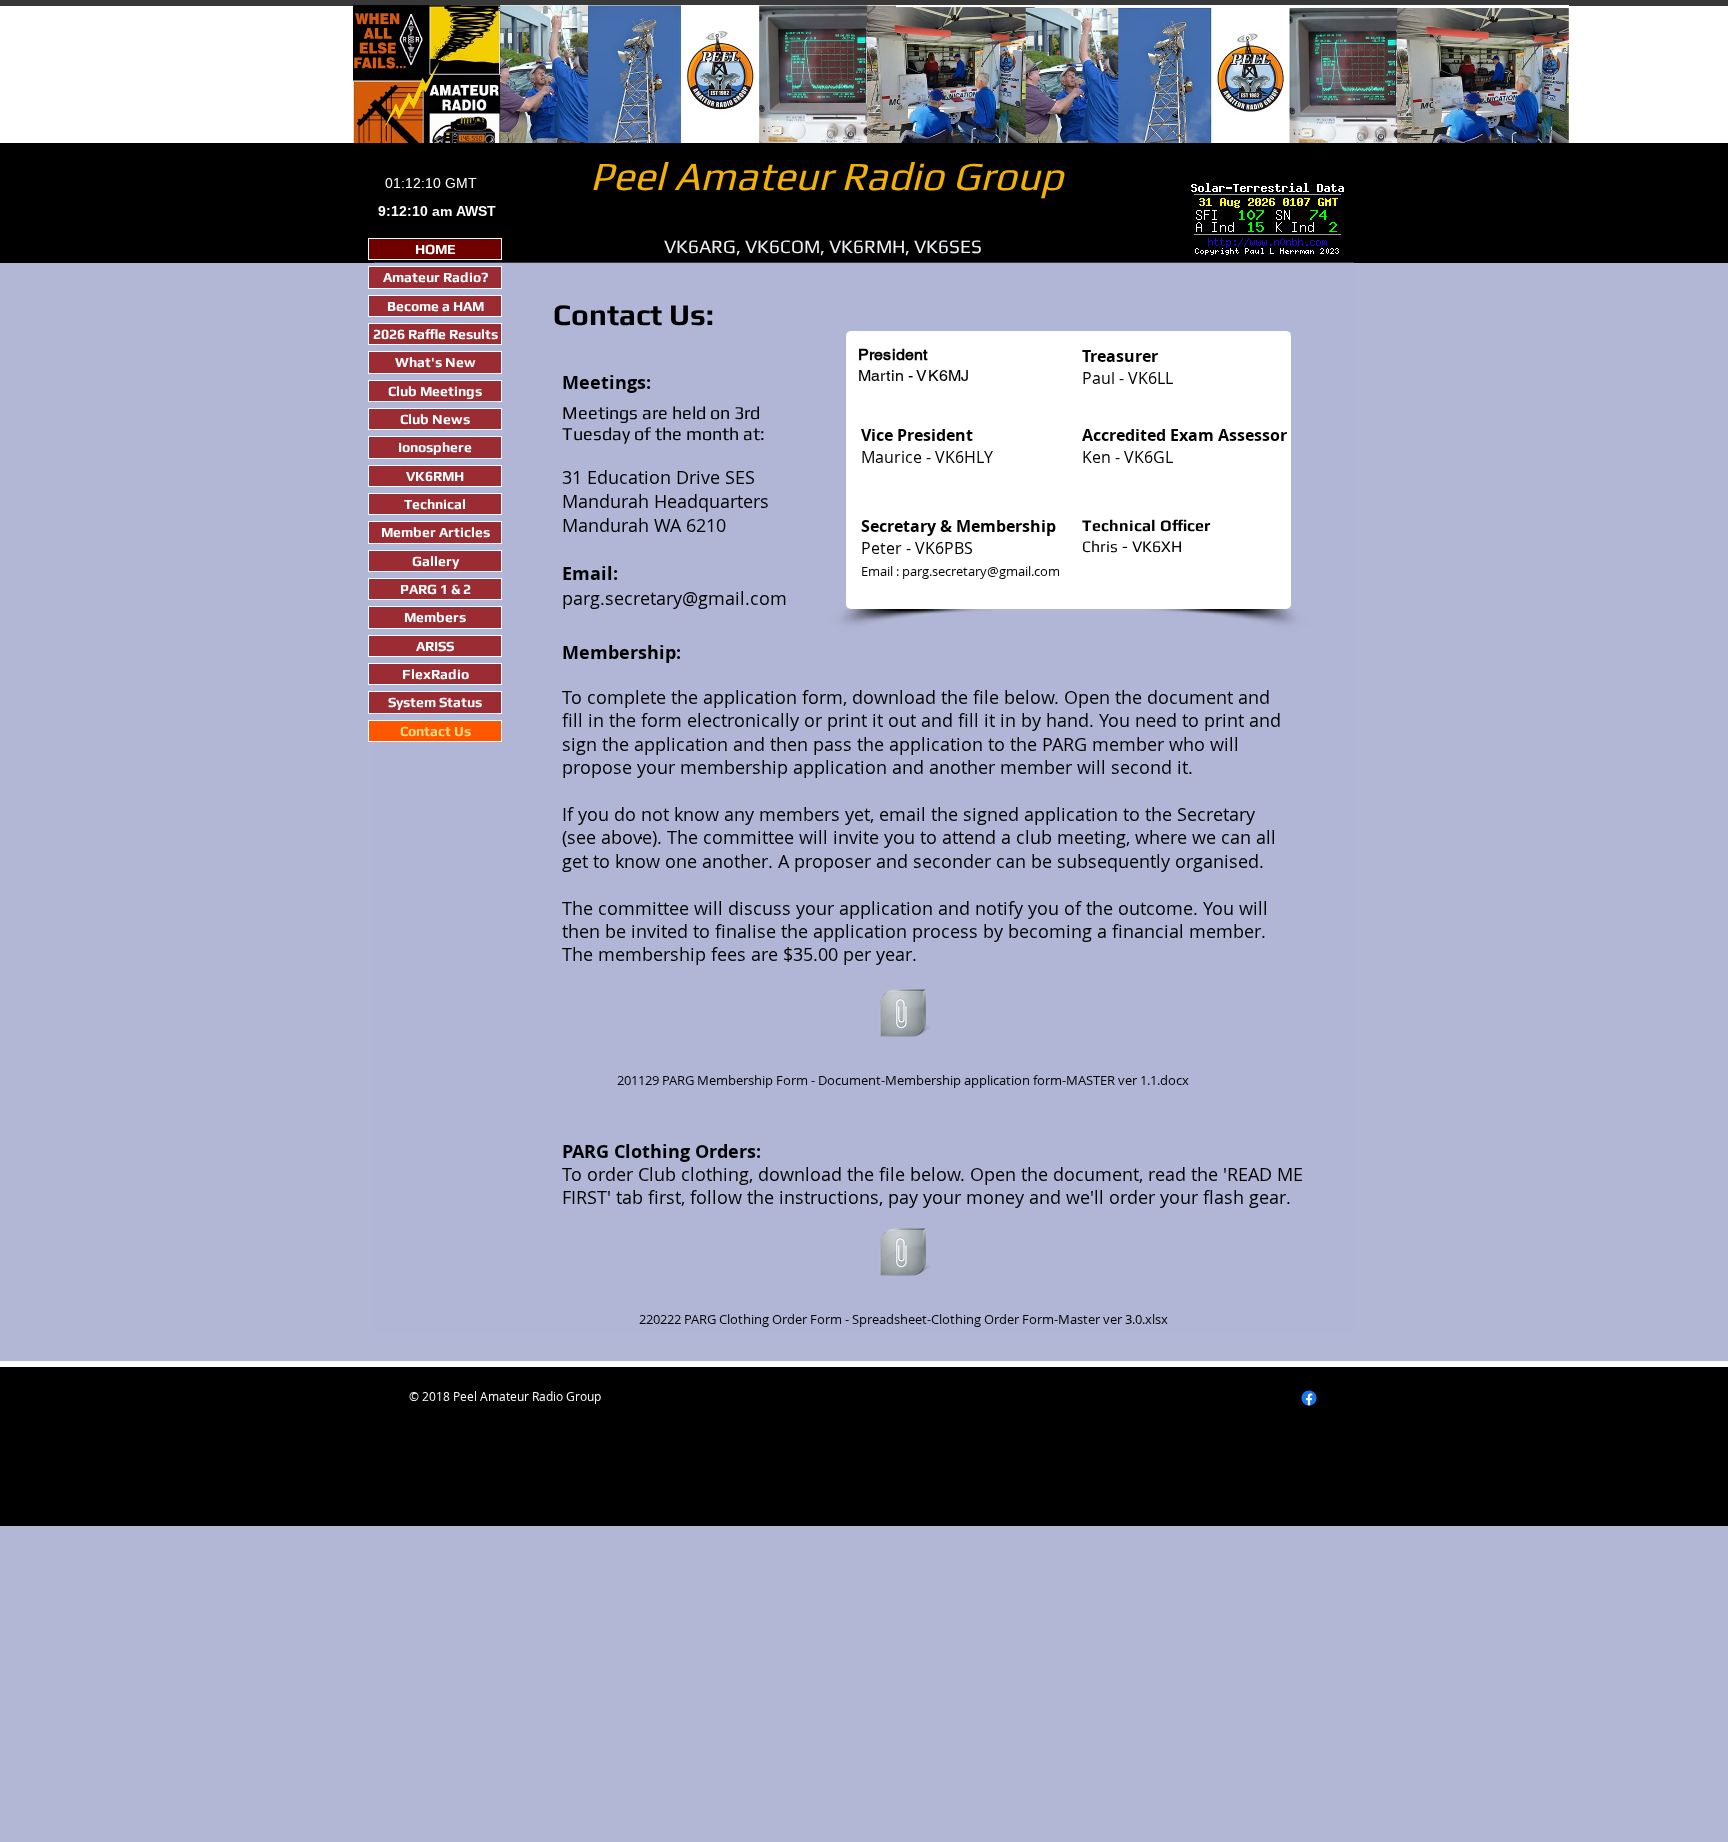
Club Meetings (435, 391)
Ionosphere (435, 447)
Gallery (435, 561)
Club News (435, 419)
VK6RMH (435, 476)
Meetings (602, 412)
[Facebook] (1309, 1398)
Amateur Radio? (435, 277)
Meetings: (606, 382)
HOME (435, 249)
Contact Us (435, 731)
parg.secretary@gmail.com (674, 598)
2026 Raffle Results (435, 334)
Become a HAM (435, 306)
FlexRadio (435, 674)
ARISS (435, 646)
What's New (435, 362)
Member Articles (435, 532)
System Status (435, 702)
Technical (435, 504)
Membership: (621, 652)
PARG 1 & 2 (435, 589)
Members (435, 617)
